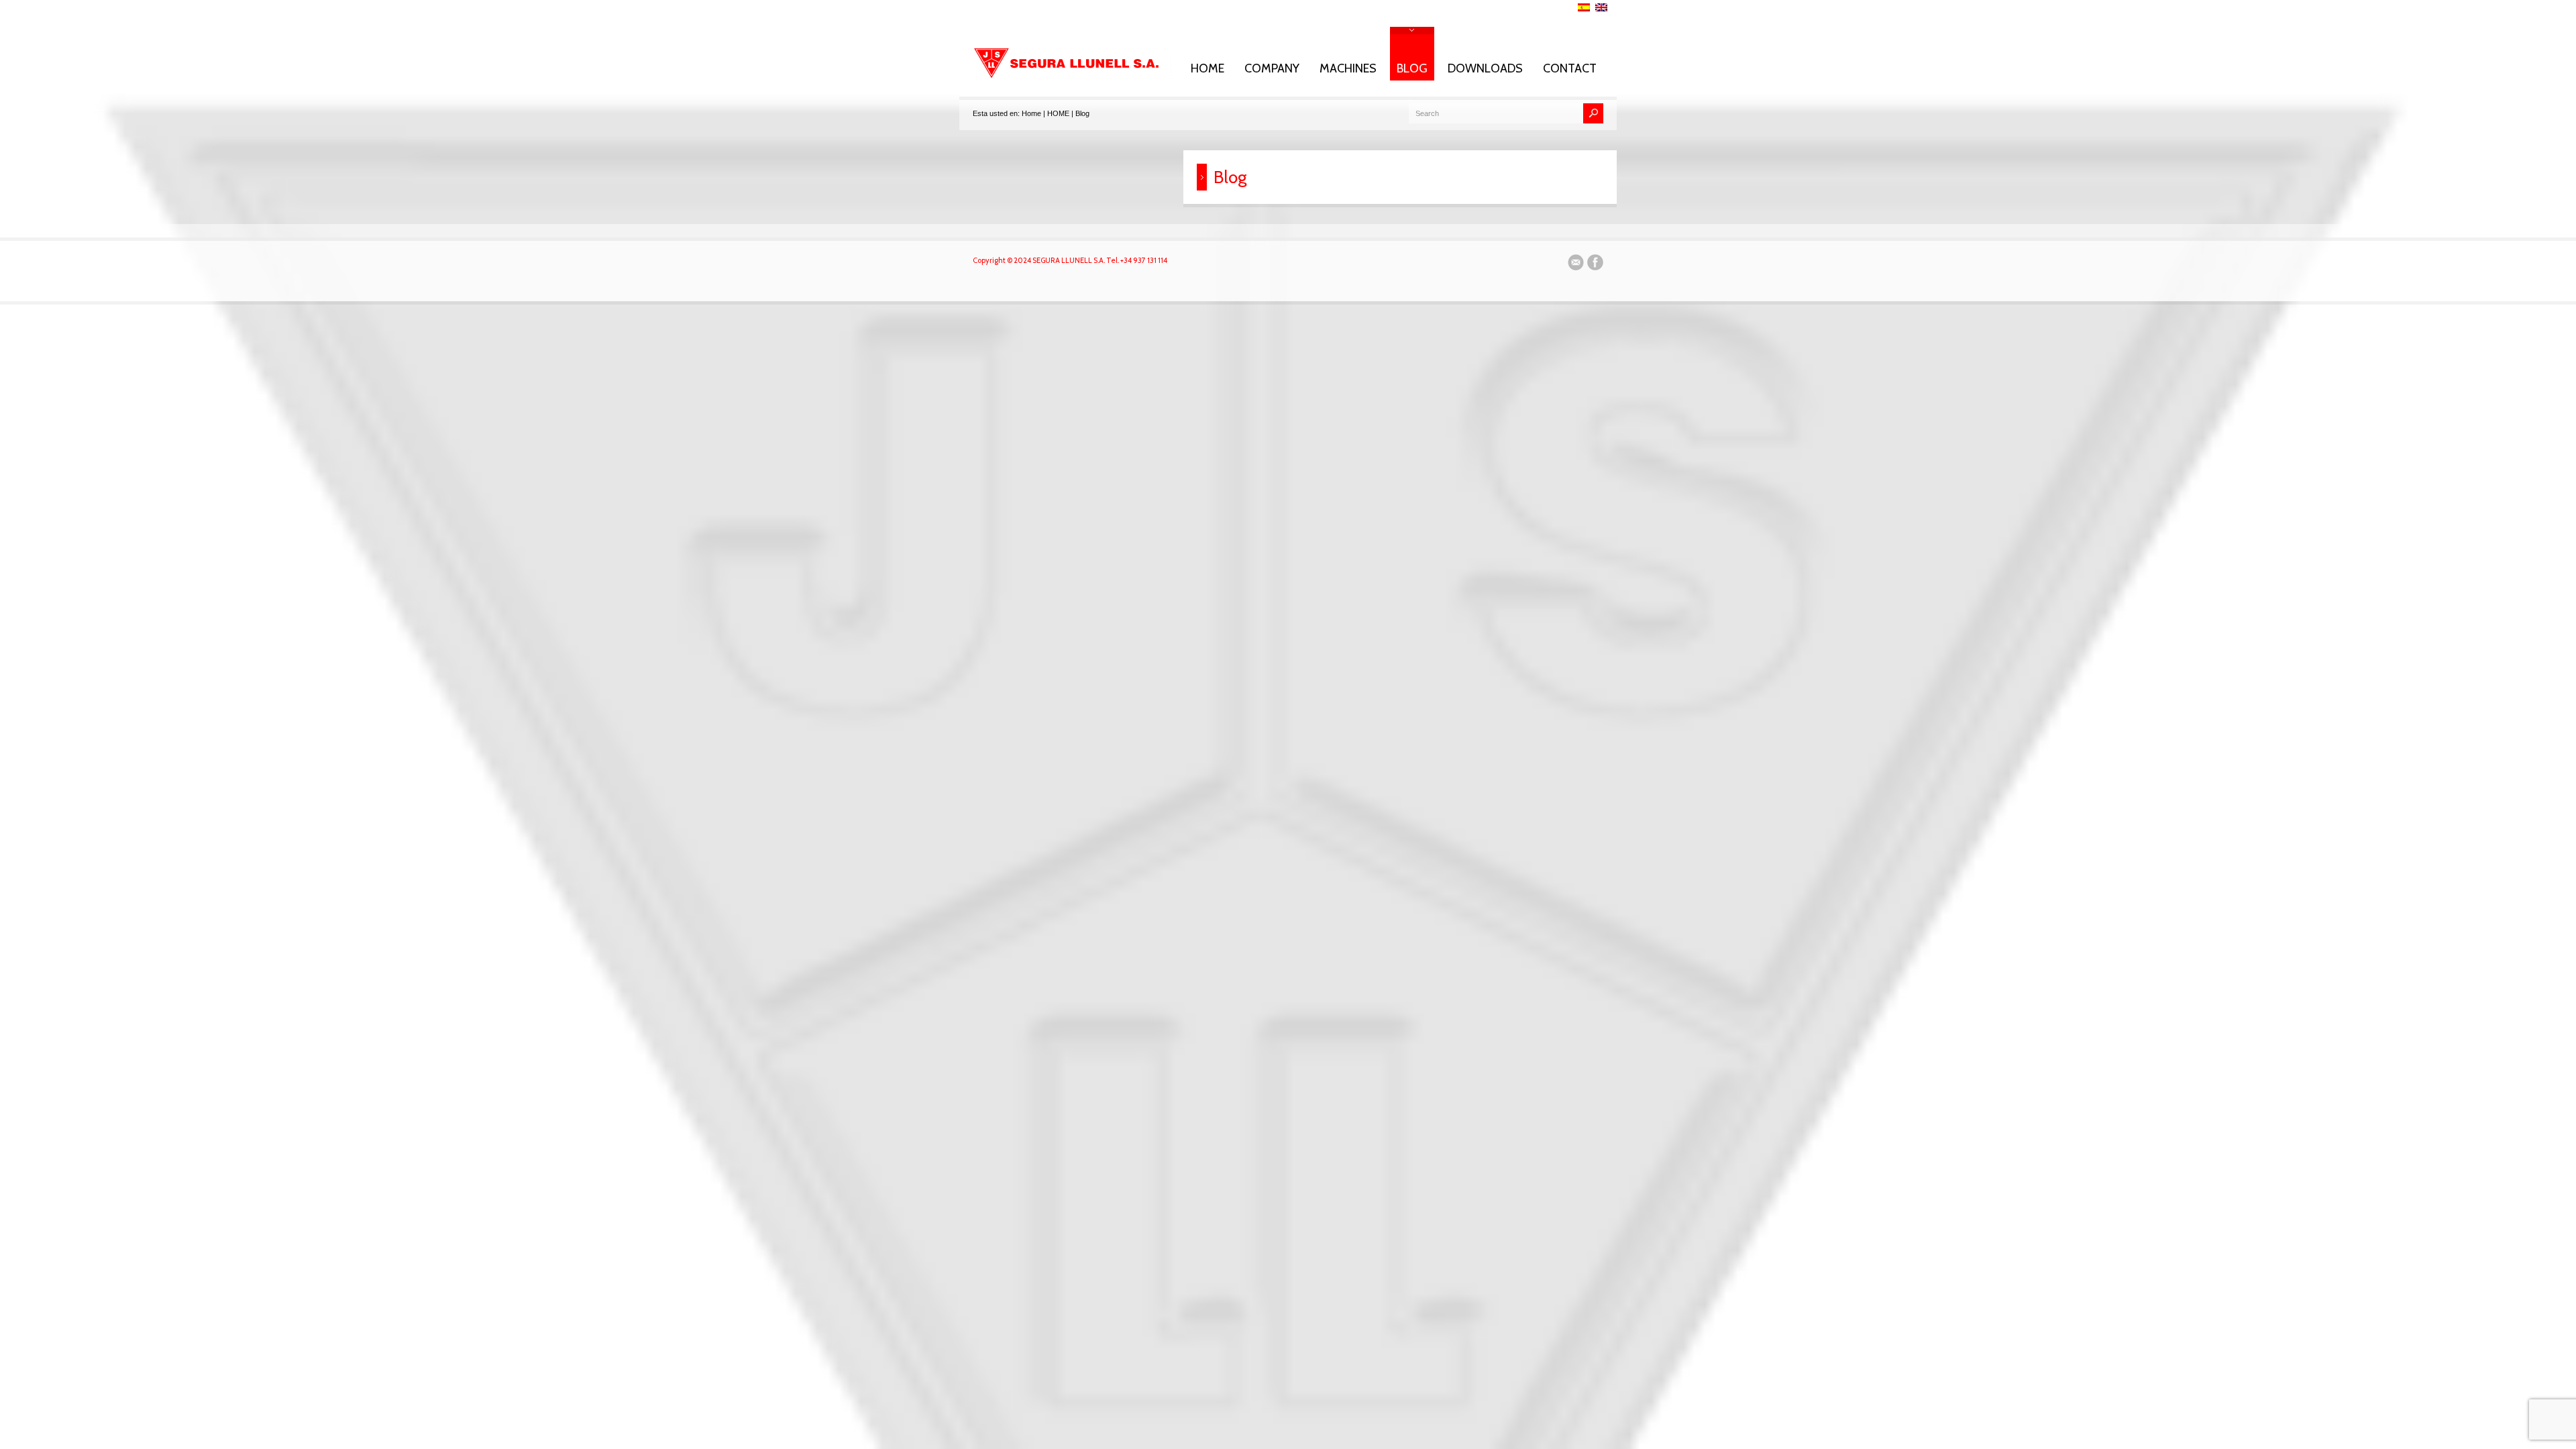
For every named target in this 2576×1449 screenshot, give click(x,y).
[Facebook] (1595, 264)
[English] (1601, 7)
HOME (1207, 68)
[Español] (1584, 7)
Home (1031, 113)
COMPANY (1272, 68)
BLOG (1412, 68)
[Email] (1576, 264)
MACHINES (1348, 68)
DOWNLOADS (1485, 68)
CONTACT (1570, 68)
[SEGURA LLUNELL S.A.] (1073, 76)
